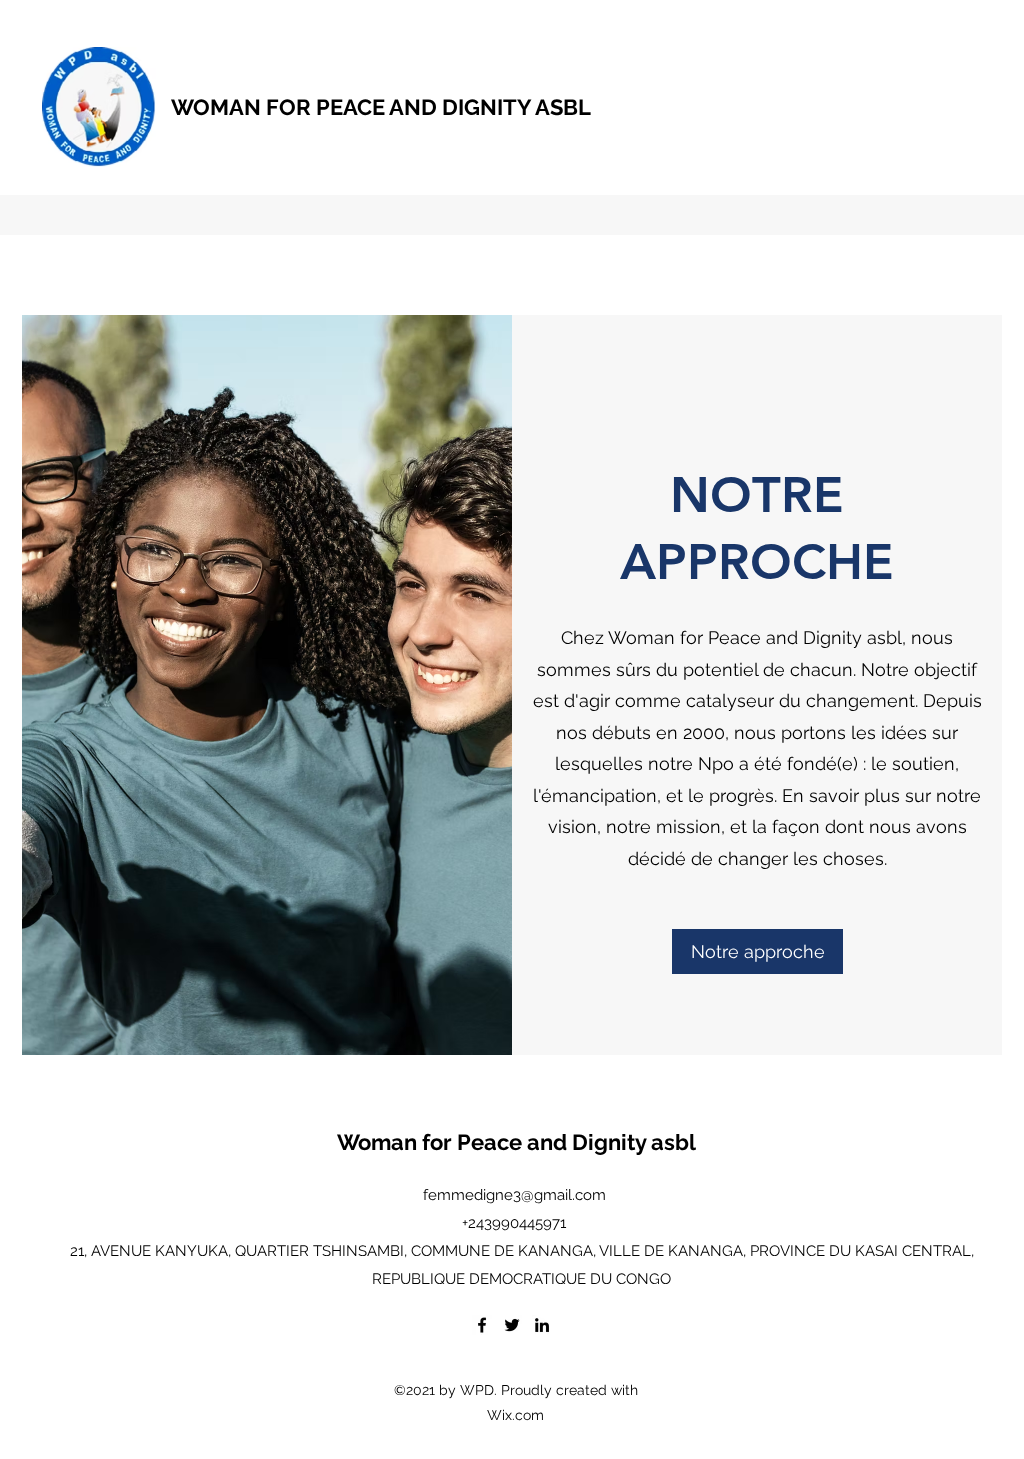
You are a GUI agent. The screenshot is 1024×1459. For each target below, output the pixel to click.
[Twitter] (512, 1325)
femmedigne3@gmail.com (514, 1195)
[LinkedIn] (542, 1325)
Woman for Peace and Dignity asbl (516, 1142)
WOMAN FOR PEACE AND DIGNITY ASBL (381, 107)
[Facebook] (482, 1325)
